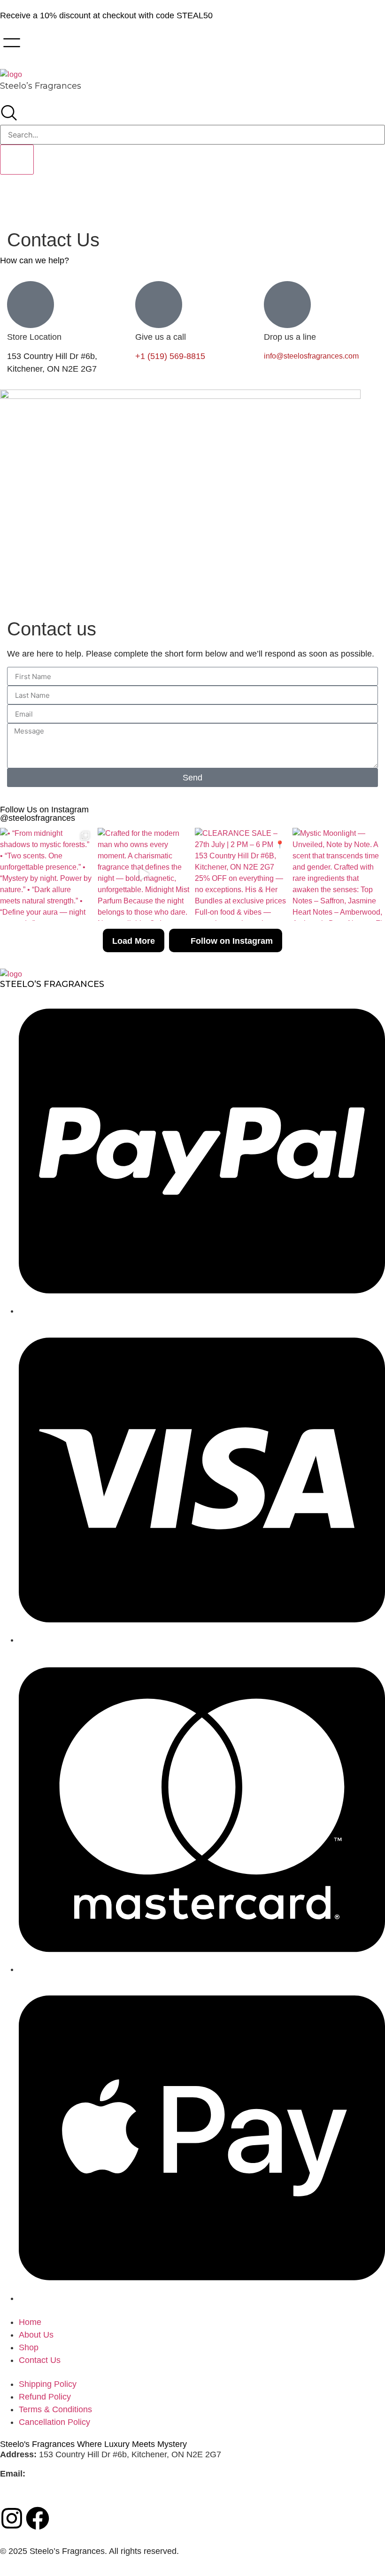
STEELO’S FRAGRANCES (52, 984)
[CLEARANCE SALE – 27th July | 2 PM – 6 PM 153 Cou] (241, 874)
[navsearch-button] (9, 119)
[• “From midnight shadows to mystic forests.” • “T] (46, 874)
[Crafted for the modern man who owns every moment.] (144, 874)
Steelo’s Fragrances (41, 86)
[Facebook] (38, 2518)
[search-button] (17, 160)
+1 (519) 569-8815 (170, 356)
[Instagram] (12, 2518)
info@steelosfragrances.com (311, 356)
